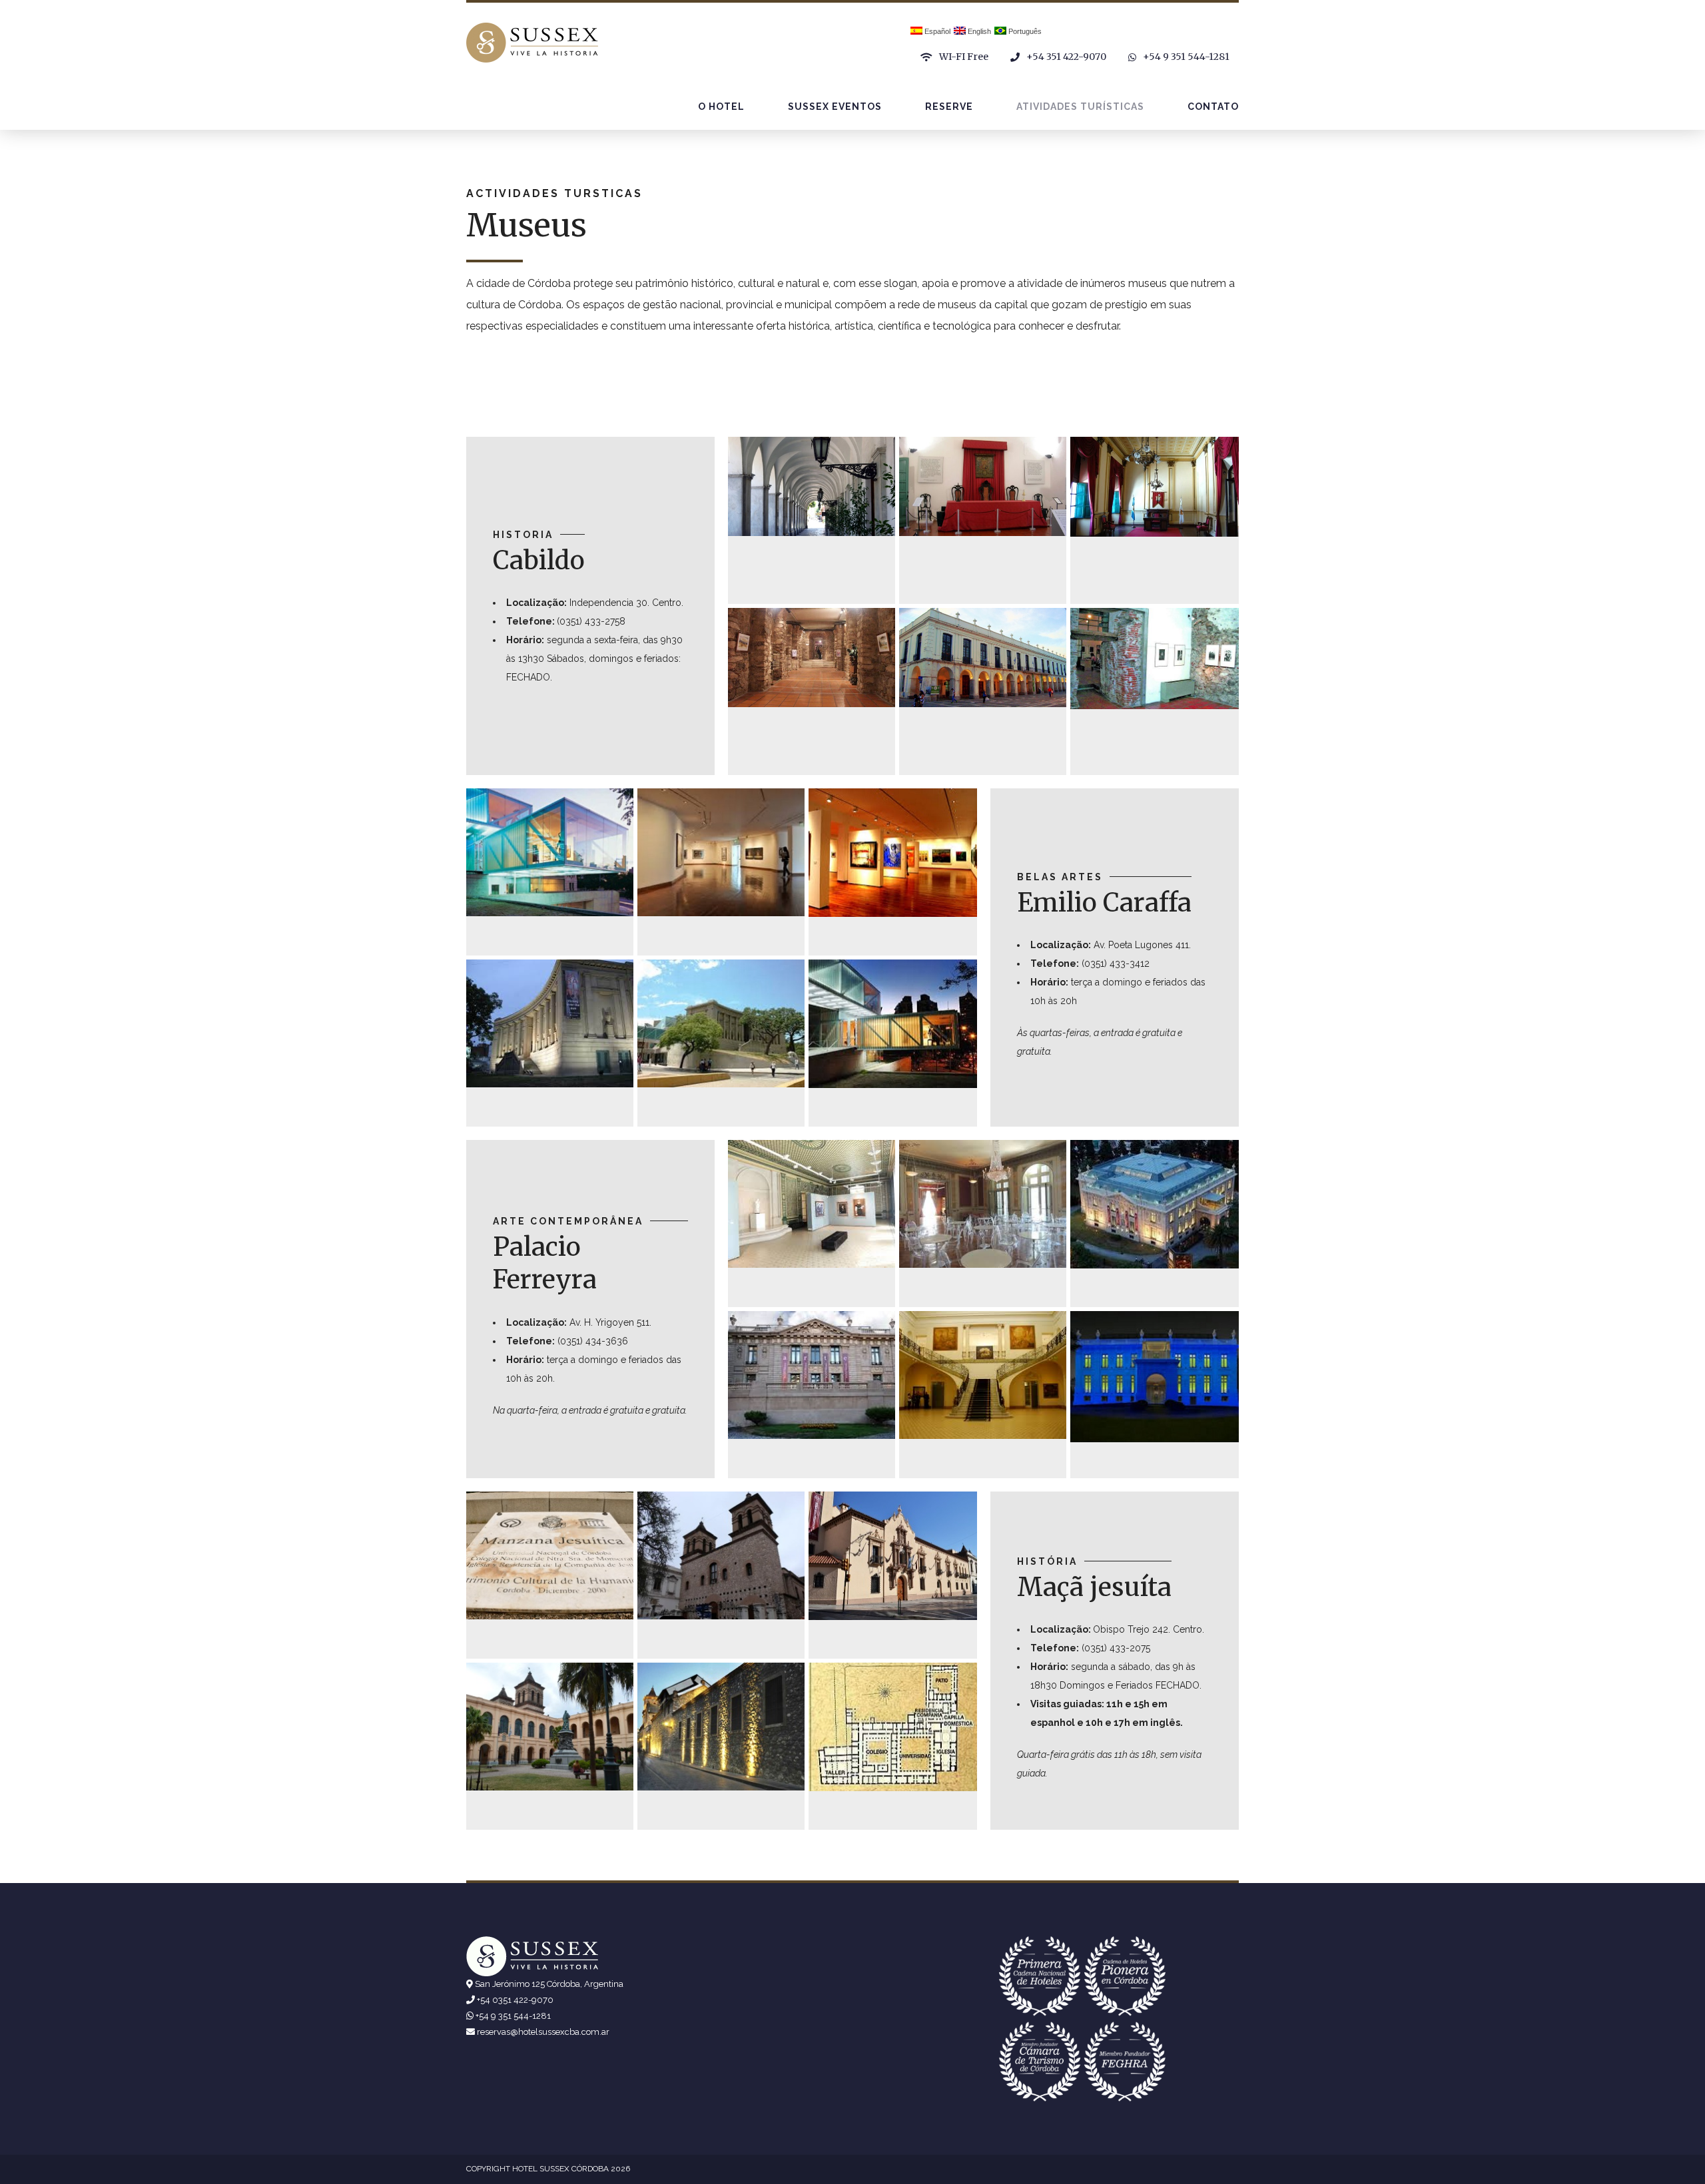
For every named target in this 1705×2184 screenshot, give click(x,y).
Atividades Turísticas (1080, 107)
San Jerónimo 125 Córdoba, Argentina (549, 1984)
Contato (1213, 107)
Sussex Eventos (835, 107)
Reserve (949, 107)
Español (936, 31)
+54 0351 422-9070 (515, 2000)
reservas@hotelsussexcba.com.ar (543, 2032)
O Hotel (721, 107)
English (978, 31)
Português (1024, 31)
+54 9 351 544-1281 (513, 2016)
